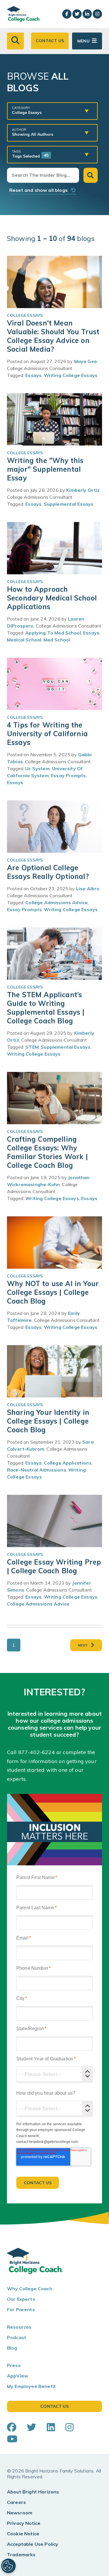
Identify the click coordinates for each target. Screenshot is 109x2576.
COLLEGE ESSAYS (25, 315)
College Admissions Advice (57, 902)
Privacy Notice (24, 2523)
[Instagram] (69, 2427)
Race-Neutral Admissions (37, 1470)
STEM (32, 1047)
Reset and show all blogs (40, 190)
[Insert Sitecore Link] (56, 1752)
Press (14, 2365)
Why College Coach (30, 2289)
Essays (33, 375)
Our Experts (21, 2299)
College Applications (68, 1463)
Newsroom (20, 2513)
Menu (83, 41)
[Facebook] (12, 2427)
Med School (57, 640)
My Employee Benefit (31, 2386)
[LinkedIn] (51, 2427)
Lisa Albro (88, 889)
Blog (12, 2348)
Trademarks (21, 2554)
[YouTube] (12, 2439)
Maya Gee (86, 361)
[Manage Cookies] (8, 2566)
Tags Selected (30, 154)
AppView (18, 2376)
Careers (16, 2502)
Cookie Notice (23, 2534)
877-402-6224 (37, 1752)
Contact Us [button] (50, 41)
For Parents (21, 2309)
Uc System (37, 768)
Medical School (24, 640)
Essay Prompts (68, 775)
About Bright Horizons (33, 2492)
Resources (19, 2327)
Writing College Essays (71, 375)
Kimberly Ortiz (83, 490)
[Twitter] (31, 2427)
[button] (15, 41)
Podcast (17, 2337)
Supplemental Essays (69, 504)
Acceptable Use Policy (33, 2544)
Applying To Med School (53, 633)
